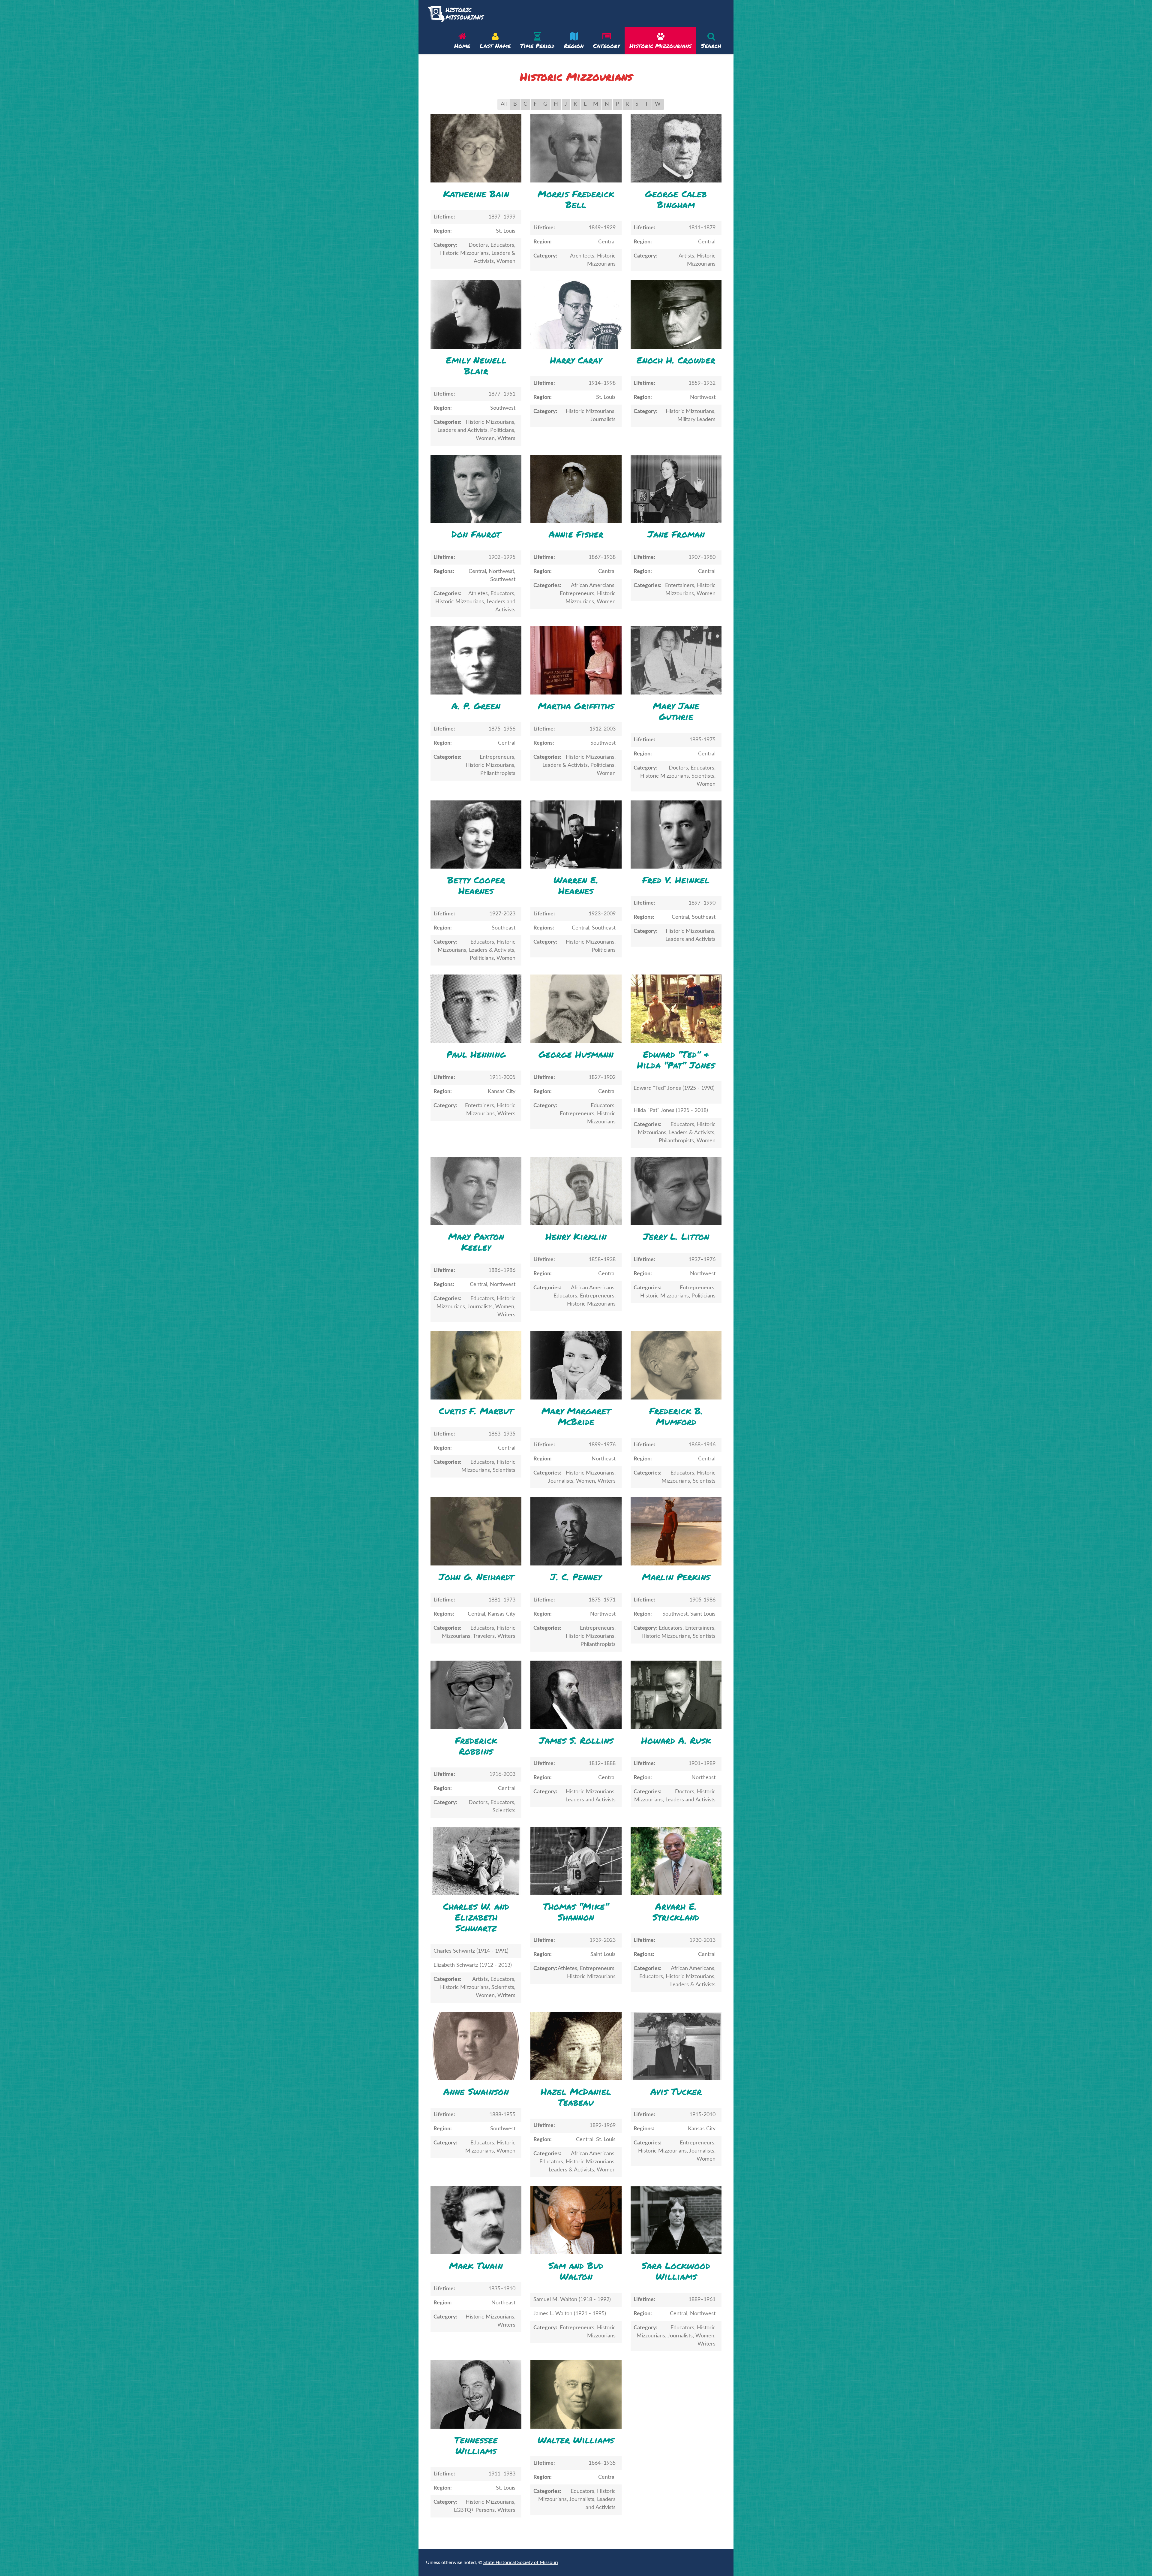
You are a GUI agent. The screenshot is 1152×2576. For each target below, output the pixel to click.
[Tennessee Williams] (476, 2394)
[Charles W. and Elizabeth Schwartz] (476, 1861)
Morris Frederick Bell (576, 199)
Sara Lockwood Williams (676, 2271)
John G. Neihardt (476, 1577)
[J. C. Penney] (576, 1531)
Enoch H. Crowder (676, 360)
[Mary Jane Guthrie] (676, 660)
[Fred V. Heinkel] (676, 835)
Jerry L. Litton (676, 1236)
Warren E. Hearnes (576, 885)
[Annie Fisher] (576, 489)
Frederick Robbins (476, 1746)
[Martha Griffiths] (576, 660)
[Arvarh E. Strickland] (676, 1861)
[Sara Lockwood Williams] (676, 2220)
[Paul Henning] (476, 1009)
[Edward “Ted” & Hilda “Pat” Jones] (676, 1009)
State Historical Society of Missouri (521, 2562)
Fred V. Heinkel (676, 880)
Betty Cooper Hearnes (476, 885)
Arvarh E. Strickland (676, 1912)
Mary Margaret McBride (576, 1416)
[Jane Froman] (676, 489)
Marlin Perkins (676, 1577)
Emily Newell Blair (476, 365)
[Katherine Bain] (476, 148)
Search (711, 46)
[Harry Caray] (576, 314)
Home (462, 46)
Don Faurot (476, 534)
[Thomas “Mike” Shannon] (576, 1861)
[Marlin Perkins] (676, 1531)
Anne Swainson (476, 2091)
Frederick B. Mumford (676, 1416)
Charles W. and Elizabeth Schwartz (476, 1917)
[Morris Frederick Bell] (576, 148)
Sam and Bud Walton (576, 2271)
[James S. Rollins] (576, 1695)
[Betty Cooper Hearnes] (476, 835)
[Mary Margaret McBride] (576, 1365)
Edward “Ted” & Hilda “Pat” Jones (676, 1060)
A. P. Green (476, 706)
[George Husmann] (576, 1009)
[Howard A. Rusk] (676, 1695)
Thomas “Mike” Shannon (576, 1912)
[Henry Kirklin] (576, 1191)
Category (606, 46)
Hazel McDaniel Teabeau (576, 2097)
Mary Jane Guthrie (676, 711)
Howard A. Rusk (676, 1740)
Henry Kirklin (576, 1236)
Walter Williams (576, 2440)
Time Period (537, 46)
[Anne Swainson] (476, 2046)
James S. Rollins (576, 1740)
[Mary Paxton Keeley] (476, 1191)
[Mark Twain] (476, 2220)
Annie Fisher (576, 534)
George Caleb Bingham (676, 199)
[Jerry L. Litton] (676, 1191)
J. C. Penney (576, 1577)
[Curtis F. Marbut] (476, 1365)
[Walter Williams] (576, 2394)
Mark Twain (476, 2266)
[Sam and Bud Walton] (576, 2220)
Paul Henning (476, 1054)
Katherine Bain (476, 194)
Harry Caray (576, 360)
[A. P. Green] (476, 660)
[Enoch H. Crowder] (676, 314)
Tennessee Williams (476, 2445)
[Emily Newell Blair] (476, 314)
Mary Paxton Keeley (476, 1242)
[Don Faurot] (476, 489)
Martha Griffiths (576, 706)
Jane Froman (676, 534)
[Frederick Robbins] (476, 1695)
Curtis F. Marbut (476, 1411)
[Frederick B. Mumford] (676, 1365)
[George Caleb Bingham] (676, 148)
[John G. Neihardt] (476, 1531)
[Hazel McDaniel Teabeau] (576, 2046)
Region (574, 46)
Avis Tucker (676, 2091)
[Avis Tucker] (676, 2046)
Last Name (495, 46)
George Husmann (576, 1054)
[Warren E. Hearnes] (576, 835)
